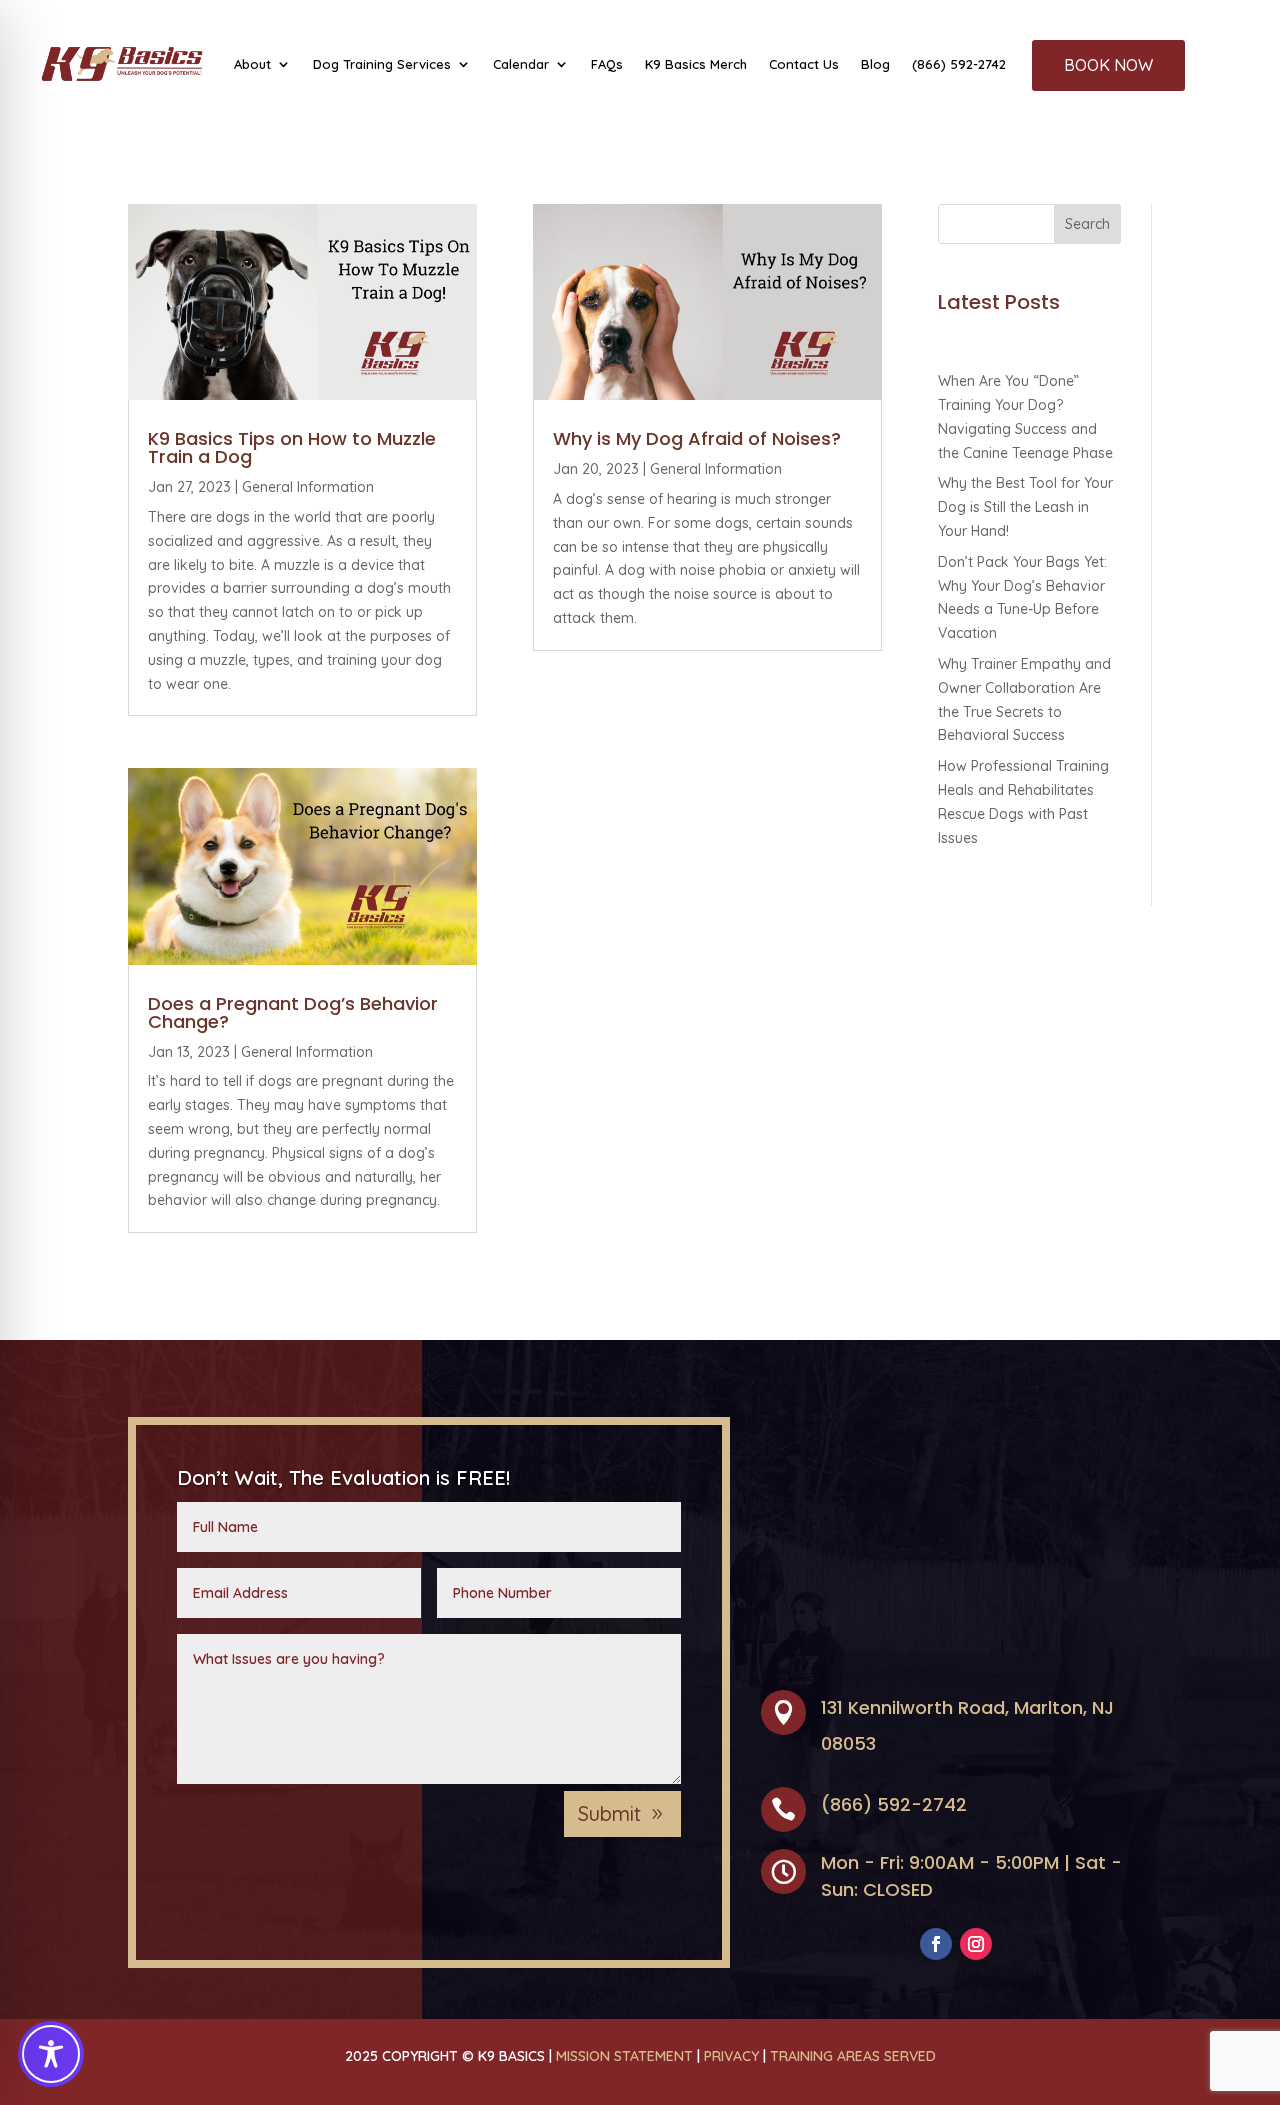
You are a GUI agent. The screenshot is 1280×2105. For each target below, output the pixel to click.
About (252, 64)
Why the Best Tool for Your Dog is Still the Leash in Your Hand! (1025, 507)
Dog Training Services (382, 64)
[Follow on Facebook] (936, 1944)
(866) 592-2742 (959, 64)
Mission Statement (624, 2056)
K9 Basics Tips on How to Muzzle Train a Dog (292, 447)
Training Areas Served (853, 2056)
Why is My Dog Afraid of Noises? (697, 438)
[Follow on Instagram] (976, 1944)
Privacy (731, 2056)
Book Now (1108, 65)
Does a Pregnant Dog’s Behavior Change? (293, 1012)
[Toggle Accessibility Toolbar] (51, 2054)
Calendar (521, 64)
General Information (308, 487)
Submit (609, 1813)
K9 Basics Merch (696, 64)
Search (1087, 224)
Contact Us (804, 64)
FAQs (607, 64)
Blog (875, 64)
